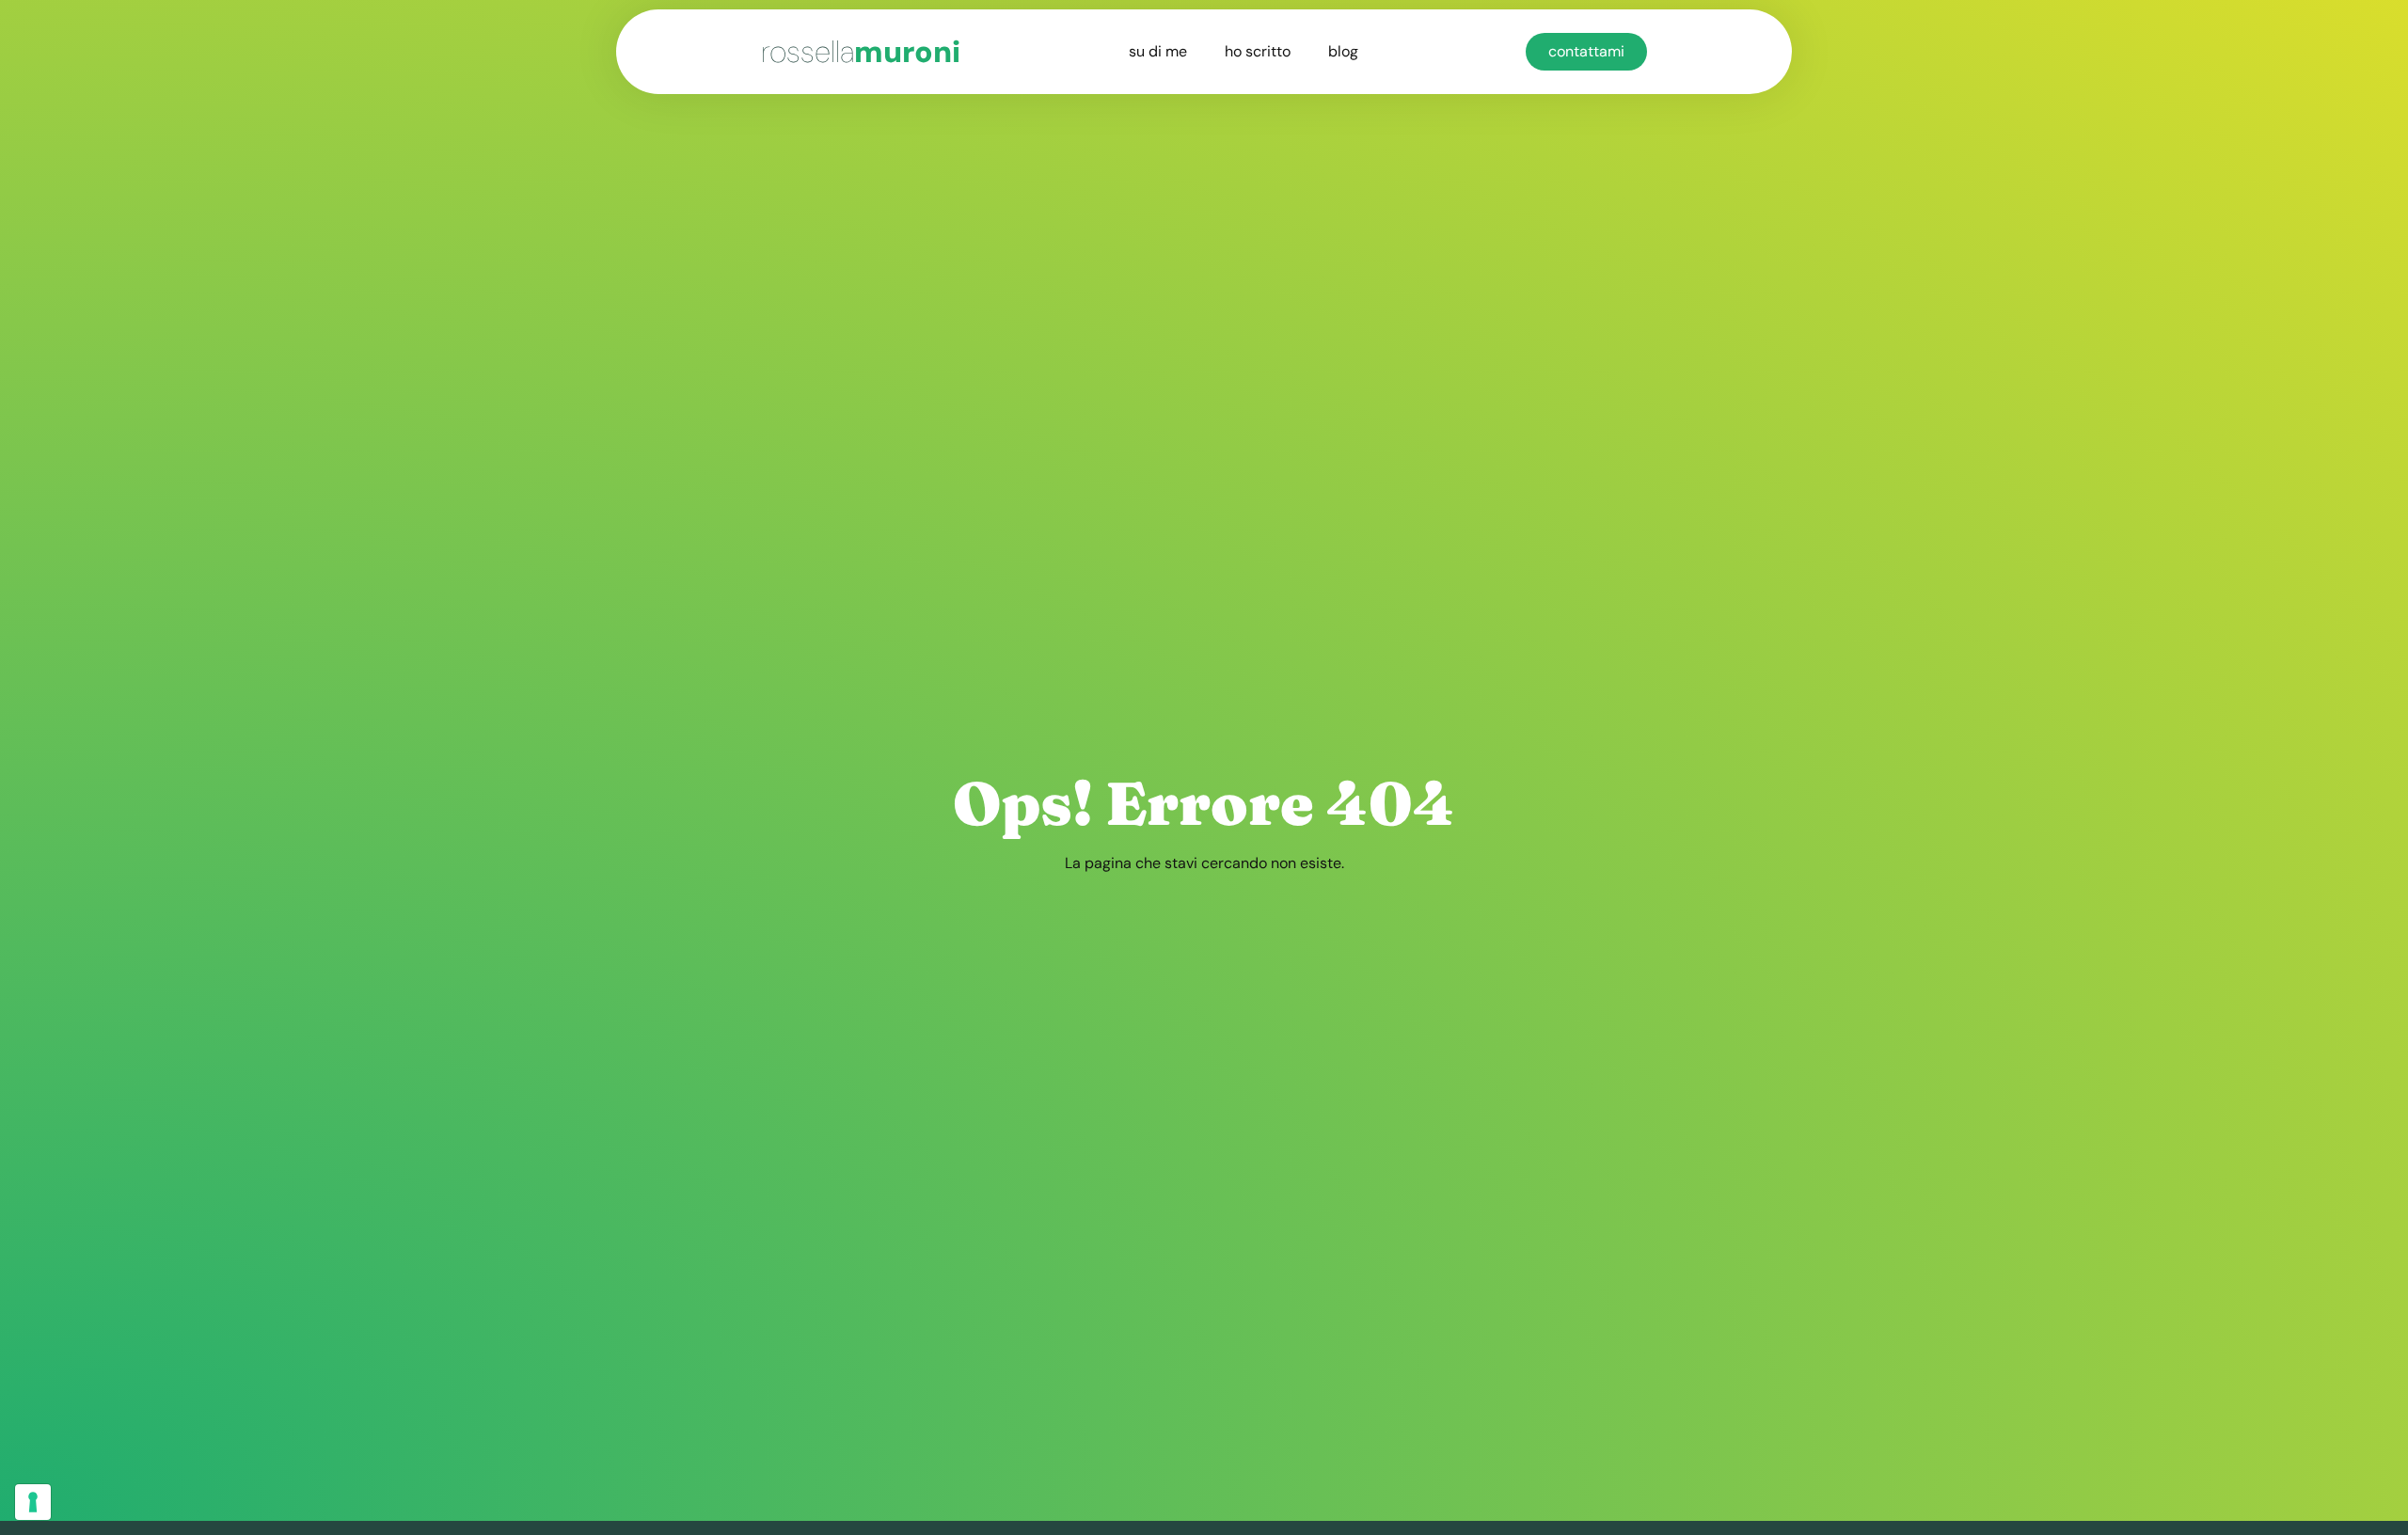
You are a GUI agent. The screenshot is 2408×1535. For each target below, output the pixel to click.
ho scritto (1258, 51)
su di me (1158, 51)
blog (1343, 51)
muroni (861, 52)
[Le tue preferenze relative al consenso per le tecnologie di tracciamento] (33, 1502)
